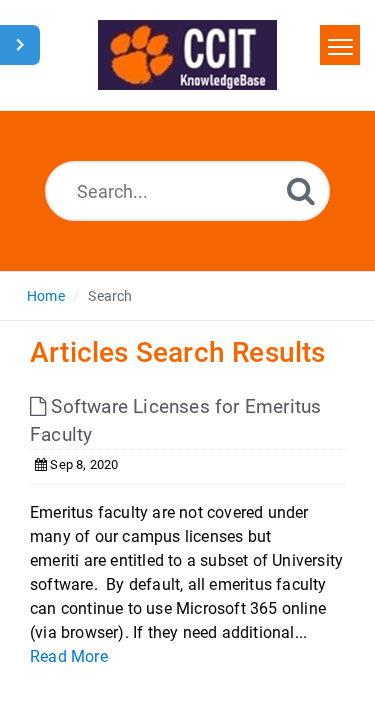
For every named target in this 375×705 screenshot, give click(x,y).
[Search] (301, 190)
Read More (69, 656)
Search (110, 296)
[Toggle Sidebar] (20, 45)
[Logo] (187, 55)
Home (46, 296)
